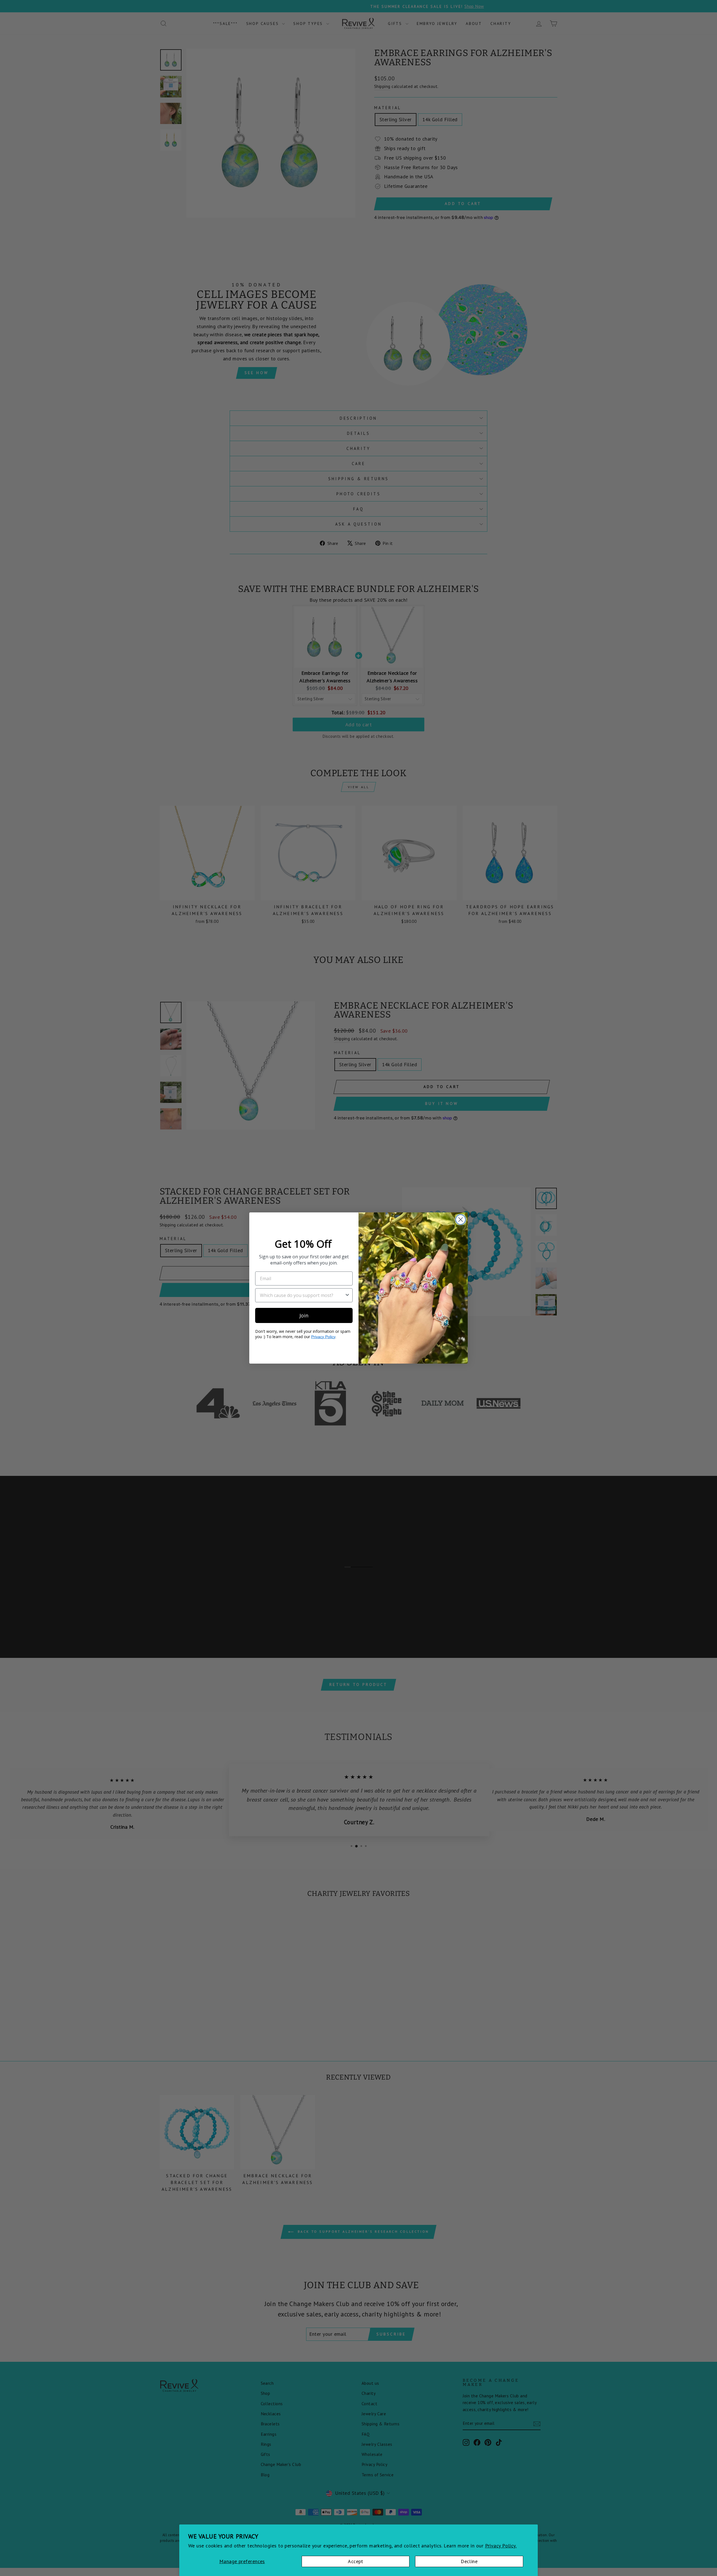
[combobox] (302, 1295)
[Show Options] (347, 1295)
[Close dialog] (461, 1220)
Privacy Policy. (501, 2546)
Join (304, 1315)
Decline (469, 2561)
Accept (356, 2561)
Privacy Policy (323, 1337)
